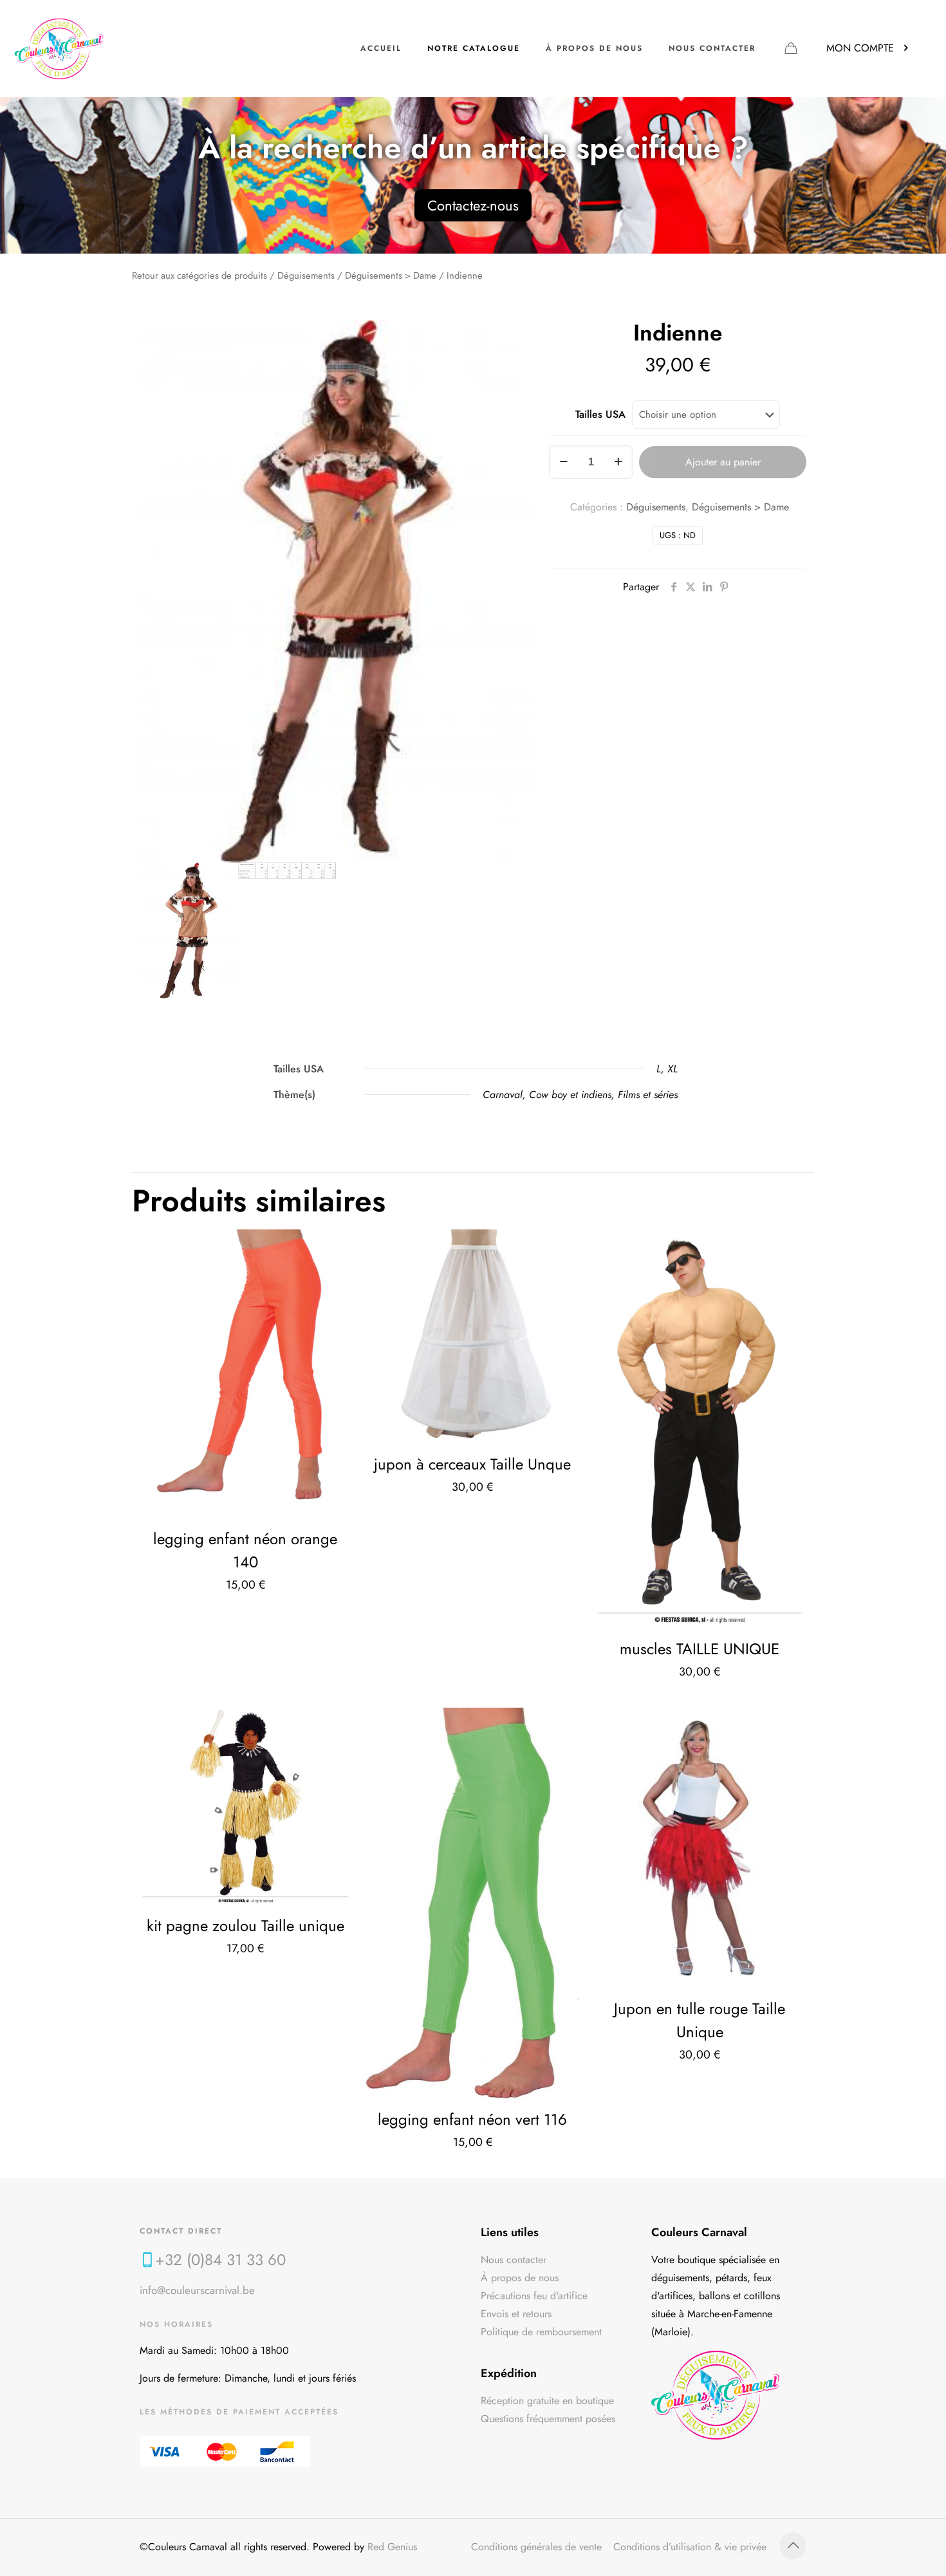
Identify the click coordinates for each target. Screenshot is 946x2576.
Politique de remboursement (541, 2332)
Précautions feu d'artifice (534, 2296)
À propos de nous (520, 2278)
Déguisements (306, 275)
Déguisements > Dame (391, 275)
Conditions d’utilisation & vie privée (690, 2547)
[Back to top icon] (793, 2546)
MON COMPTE (860, 48)
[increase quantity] (618, 462)
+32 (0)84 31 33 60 (220, 2260)
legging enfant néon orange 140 (245, 1550)
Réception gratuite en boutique (547, 2401)
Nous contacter (514, 2260)
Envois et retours (516, 2314)
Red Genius (392, 2547)
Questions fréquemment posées (548, 2419)
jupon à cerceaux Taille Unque (472, 1464)
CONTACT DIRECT (181, 2231)
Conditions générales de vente (536, 2547)
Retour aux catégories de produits (199, 275)
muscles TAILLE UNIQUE (700, 1649)
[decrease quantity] (563, 462)
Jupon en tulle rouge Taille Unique (700, 2020)
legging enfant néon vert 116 (472, 2119)
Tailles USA (600, 414)
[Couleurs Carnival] (59, 48)
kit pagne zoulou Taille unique (246, 1926)
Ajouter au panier (723, 462)
